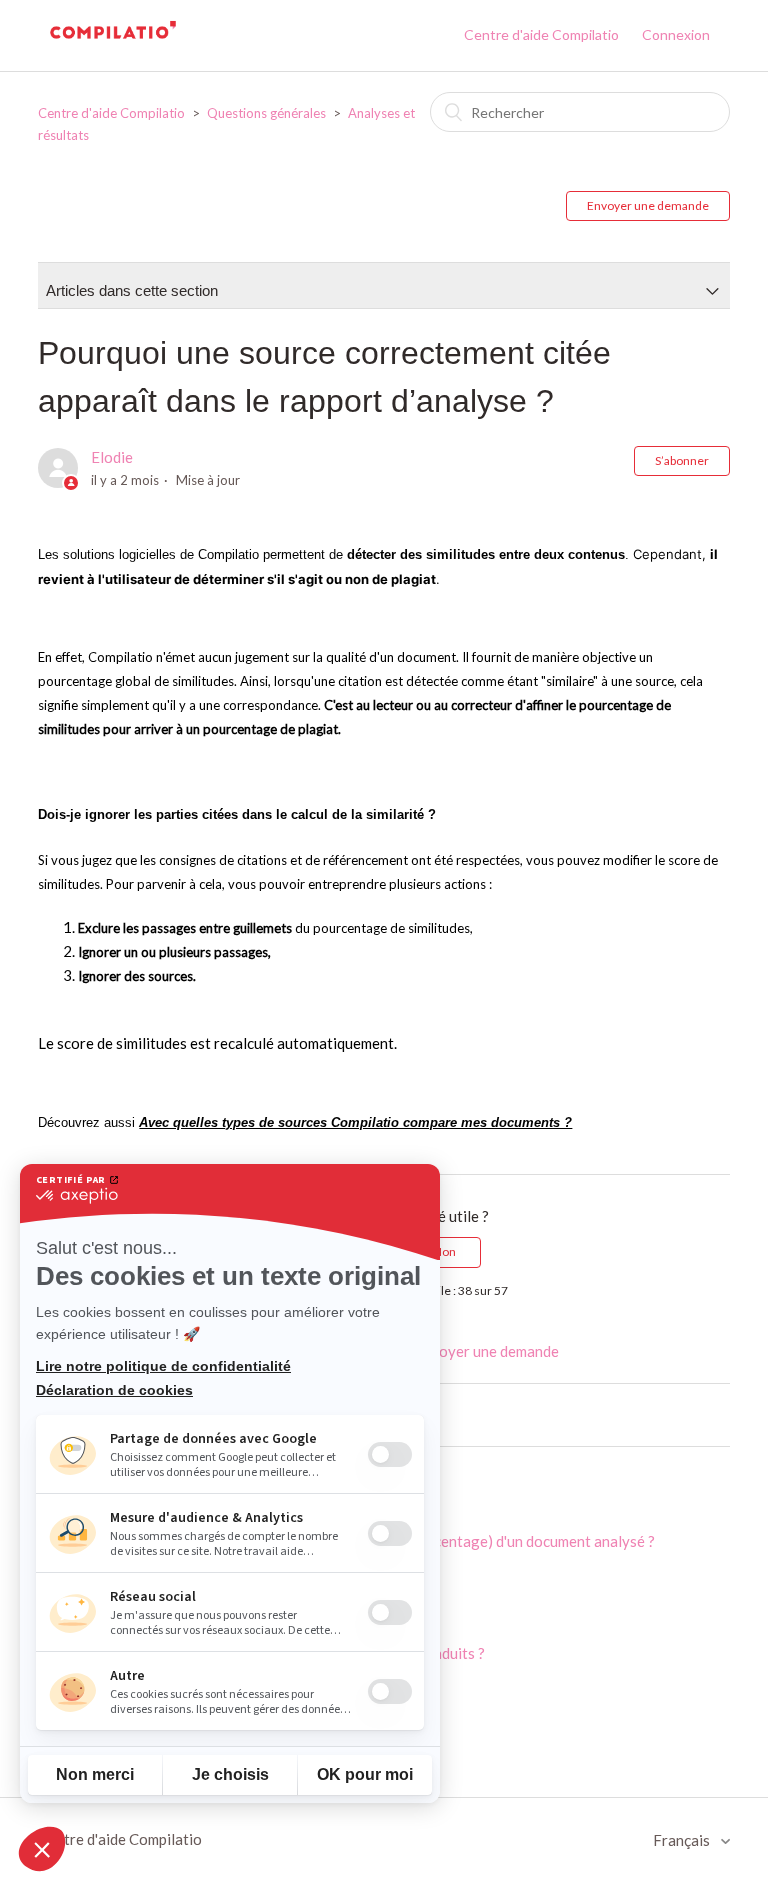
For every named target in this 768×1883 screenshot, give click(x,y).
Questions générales (266, 113)
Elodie (112, 457)
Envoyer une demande (648, 205)
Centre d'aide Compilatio (541, 34)
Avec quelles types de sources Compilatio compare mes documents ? (355, 1122)
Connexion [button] (676, 34)
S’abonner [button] (682, 460)
